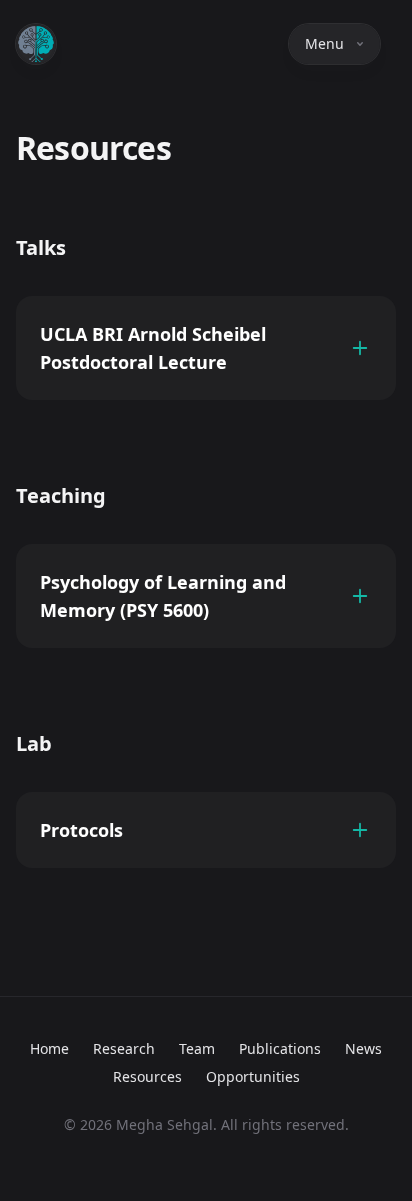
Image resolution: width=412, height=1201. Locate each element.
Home (49, 1048)
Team (197, 1048)
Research (124, 1048)
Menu (324, 43)
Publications (280, 1048)
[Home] (36, 44)
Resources (147, 1076)
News (363, 1048)
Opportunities (253, 1076)
